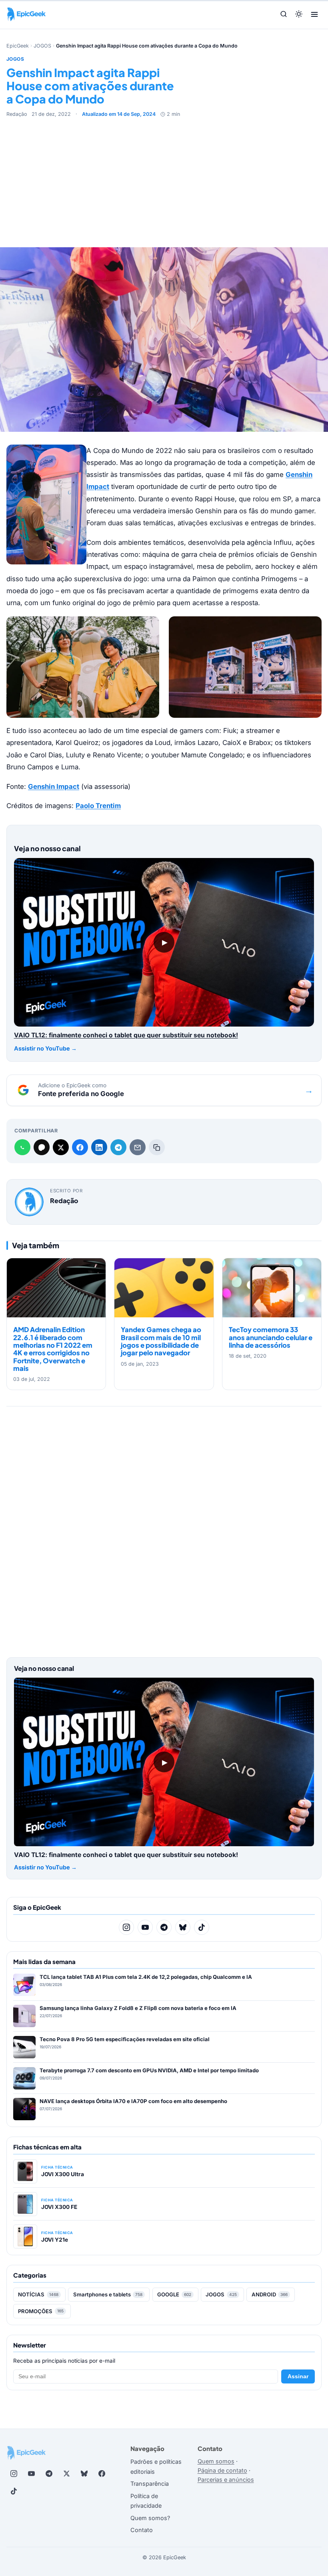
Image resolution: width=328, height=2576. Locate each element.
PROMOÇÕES (41, 2311)
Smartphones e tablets (108, 2294)
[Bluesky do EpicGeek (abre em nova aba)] (84, 2473)
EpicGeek (18, 46)
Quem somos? (150, 2518)
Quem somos (216, 2461)
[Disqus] (164, 1529)
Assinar (298, 2376)
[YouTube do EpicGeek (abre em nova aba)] (31, 2473)
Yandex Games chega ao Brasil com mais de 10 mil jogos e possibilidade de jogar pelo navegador (161, 1341)
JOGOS (42, 46)
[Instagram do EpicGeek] (126, 1927)
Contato (142, 2530)
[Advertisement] (164, 178)
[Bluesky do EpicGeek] (183, 1927)
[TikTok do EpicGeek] (202, 1927)
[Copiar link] (157, 1147)
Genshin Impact (54, 787)
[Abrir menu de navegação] (314, 14)
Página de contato (222, 2470)
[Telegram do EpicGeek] (164, 1927)
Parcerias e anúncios (226, 2480)
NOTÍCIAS (38, 2294)
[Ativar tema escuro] (299, 15)
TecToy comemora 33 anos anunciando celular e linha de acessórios (271, 1337)
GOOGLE (174, 2294)
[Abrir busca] (284, 15)
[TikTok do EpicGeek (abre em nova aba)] (14, 2491)
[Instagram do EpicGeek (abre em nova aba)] (14, 2473)
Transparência (150, 2484)
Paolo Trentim (98, 806)
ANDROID (270, 2294)
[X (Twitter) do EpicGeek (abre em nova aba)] (66, 2473)
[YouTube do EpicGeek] (145, 1927)
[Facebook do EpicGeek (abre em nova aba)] (102, 2473)
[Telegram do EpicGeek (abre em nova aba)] (49, 2473)
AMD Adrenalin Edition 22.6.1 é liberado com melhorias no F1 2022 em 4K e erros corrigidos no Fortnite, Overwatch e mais (53, 1349)
